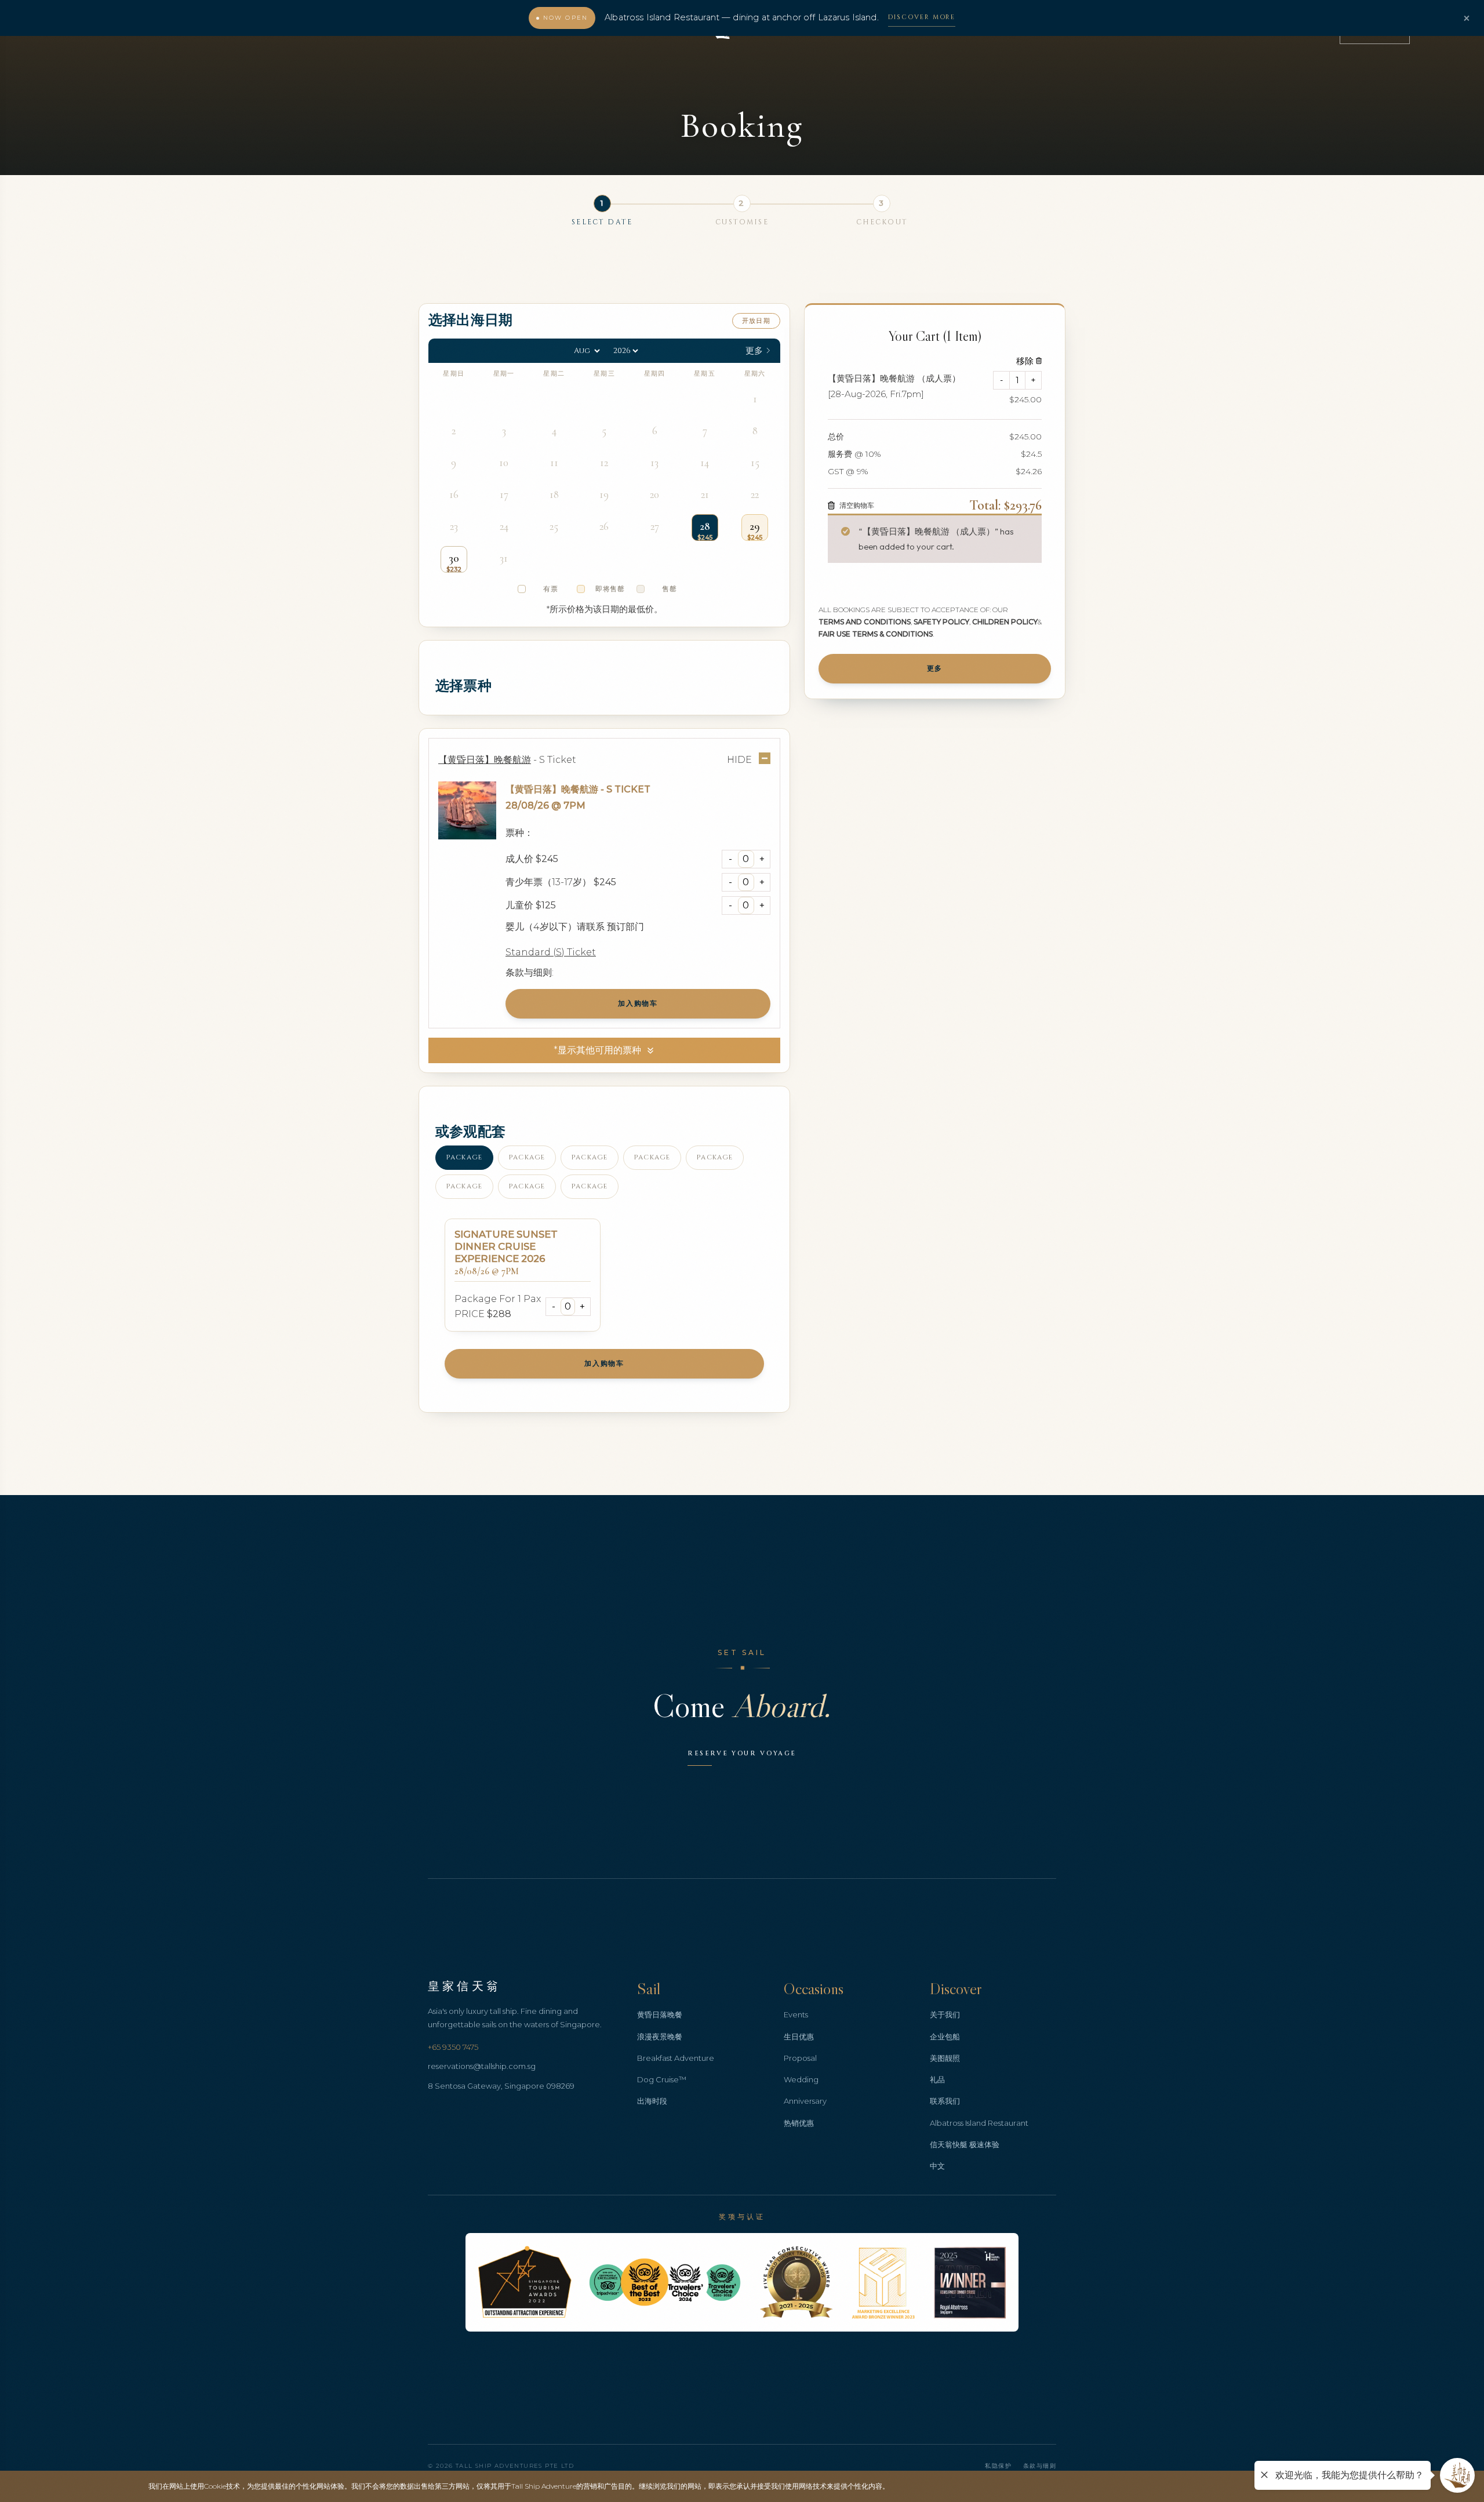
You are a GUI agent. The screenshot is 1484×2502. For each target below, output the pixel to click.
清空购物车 (857, 505)
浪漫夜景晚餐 (660, 2036)
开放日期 (756, 321)
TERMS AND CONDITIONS (865, 621)
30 (454, 558)
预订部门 (625, 927)
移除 (1025, 360)
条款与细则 (1040, 2466)
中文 (937, 2166)
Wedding (801, 2079)
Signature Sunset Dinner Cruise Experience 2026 (506, 1246)
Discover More (922, 17)
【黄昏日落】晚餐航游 (552, 789)
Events (796, 2014)
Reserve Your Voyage (742, 1753)
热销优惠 (799, 2123)
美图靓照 (945, 2058)
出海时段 (652, 2101)
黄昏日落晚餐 (660, 2014)
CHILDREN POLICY (1005, 621)
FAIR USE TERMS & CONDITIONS (876, 633)
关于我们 (945, 2014)
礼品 (937, 2079)
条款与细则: (530, 972)
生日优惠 (799, 2036)
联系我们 (945, 2101)
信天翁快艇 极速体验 (965, 2144)
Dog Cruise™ (662, 2079)
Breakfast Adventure (676, 2058)
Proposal (800, 2058)
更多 (935, 668)
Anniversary (805, 2101)
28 (705, 526)
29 (755, 526)
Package (464, 1157)
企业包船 (945, 2036)
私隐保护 (998, 2466)
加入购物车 (638, 1003)
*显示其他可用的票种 (597, 1050)
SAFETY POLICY (941, 621)
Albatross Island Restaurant (979, 2123)
